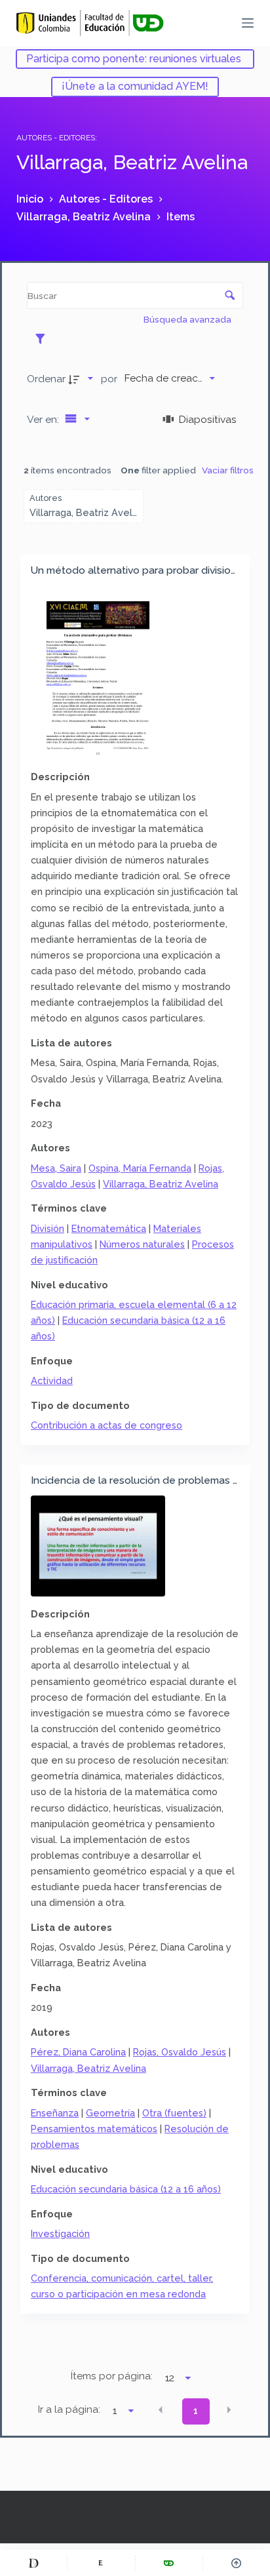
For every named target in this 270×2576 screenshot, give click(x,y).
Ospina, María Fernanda (140, 1168)
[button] (161, 2410)
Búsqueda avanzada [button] (188, 319)
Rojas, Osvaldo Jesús (180, 2052)
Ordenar (46, 379)
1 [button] (196, 2411)
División (48, 1228)
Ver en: (44, 419)
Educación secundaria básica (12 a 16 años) (126, 2189)
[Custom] (33, 2563)
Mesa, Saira (56, 1168)
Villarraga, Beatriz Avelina (161, 1184)
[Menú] (248, 23)
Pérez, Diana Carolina (78, 2052)
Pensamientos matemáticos (94, 2129)
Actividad (52, 1380)
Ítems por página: (112, 2376)
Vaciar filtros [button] (228, 470)
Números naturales (142, 1244)
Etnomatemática (109, 1228)
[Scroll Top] (237, 2563)
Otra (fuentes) (174, 2113)
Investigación (60, 2233)
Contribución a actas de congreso (106, 1425)
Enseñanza (55, 2113)
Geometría (110, 2113)
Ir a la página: (69, 2409)
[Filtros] (44, 338)
